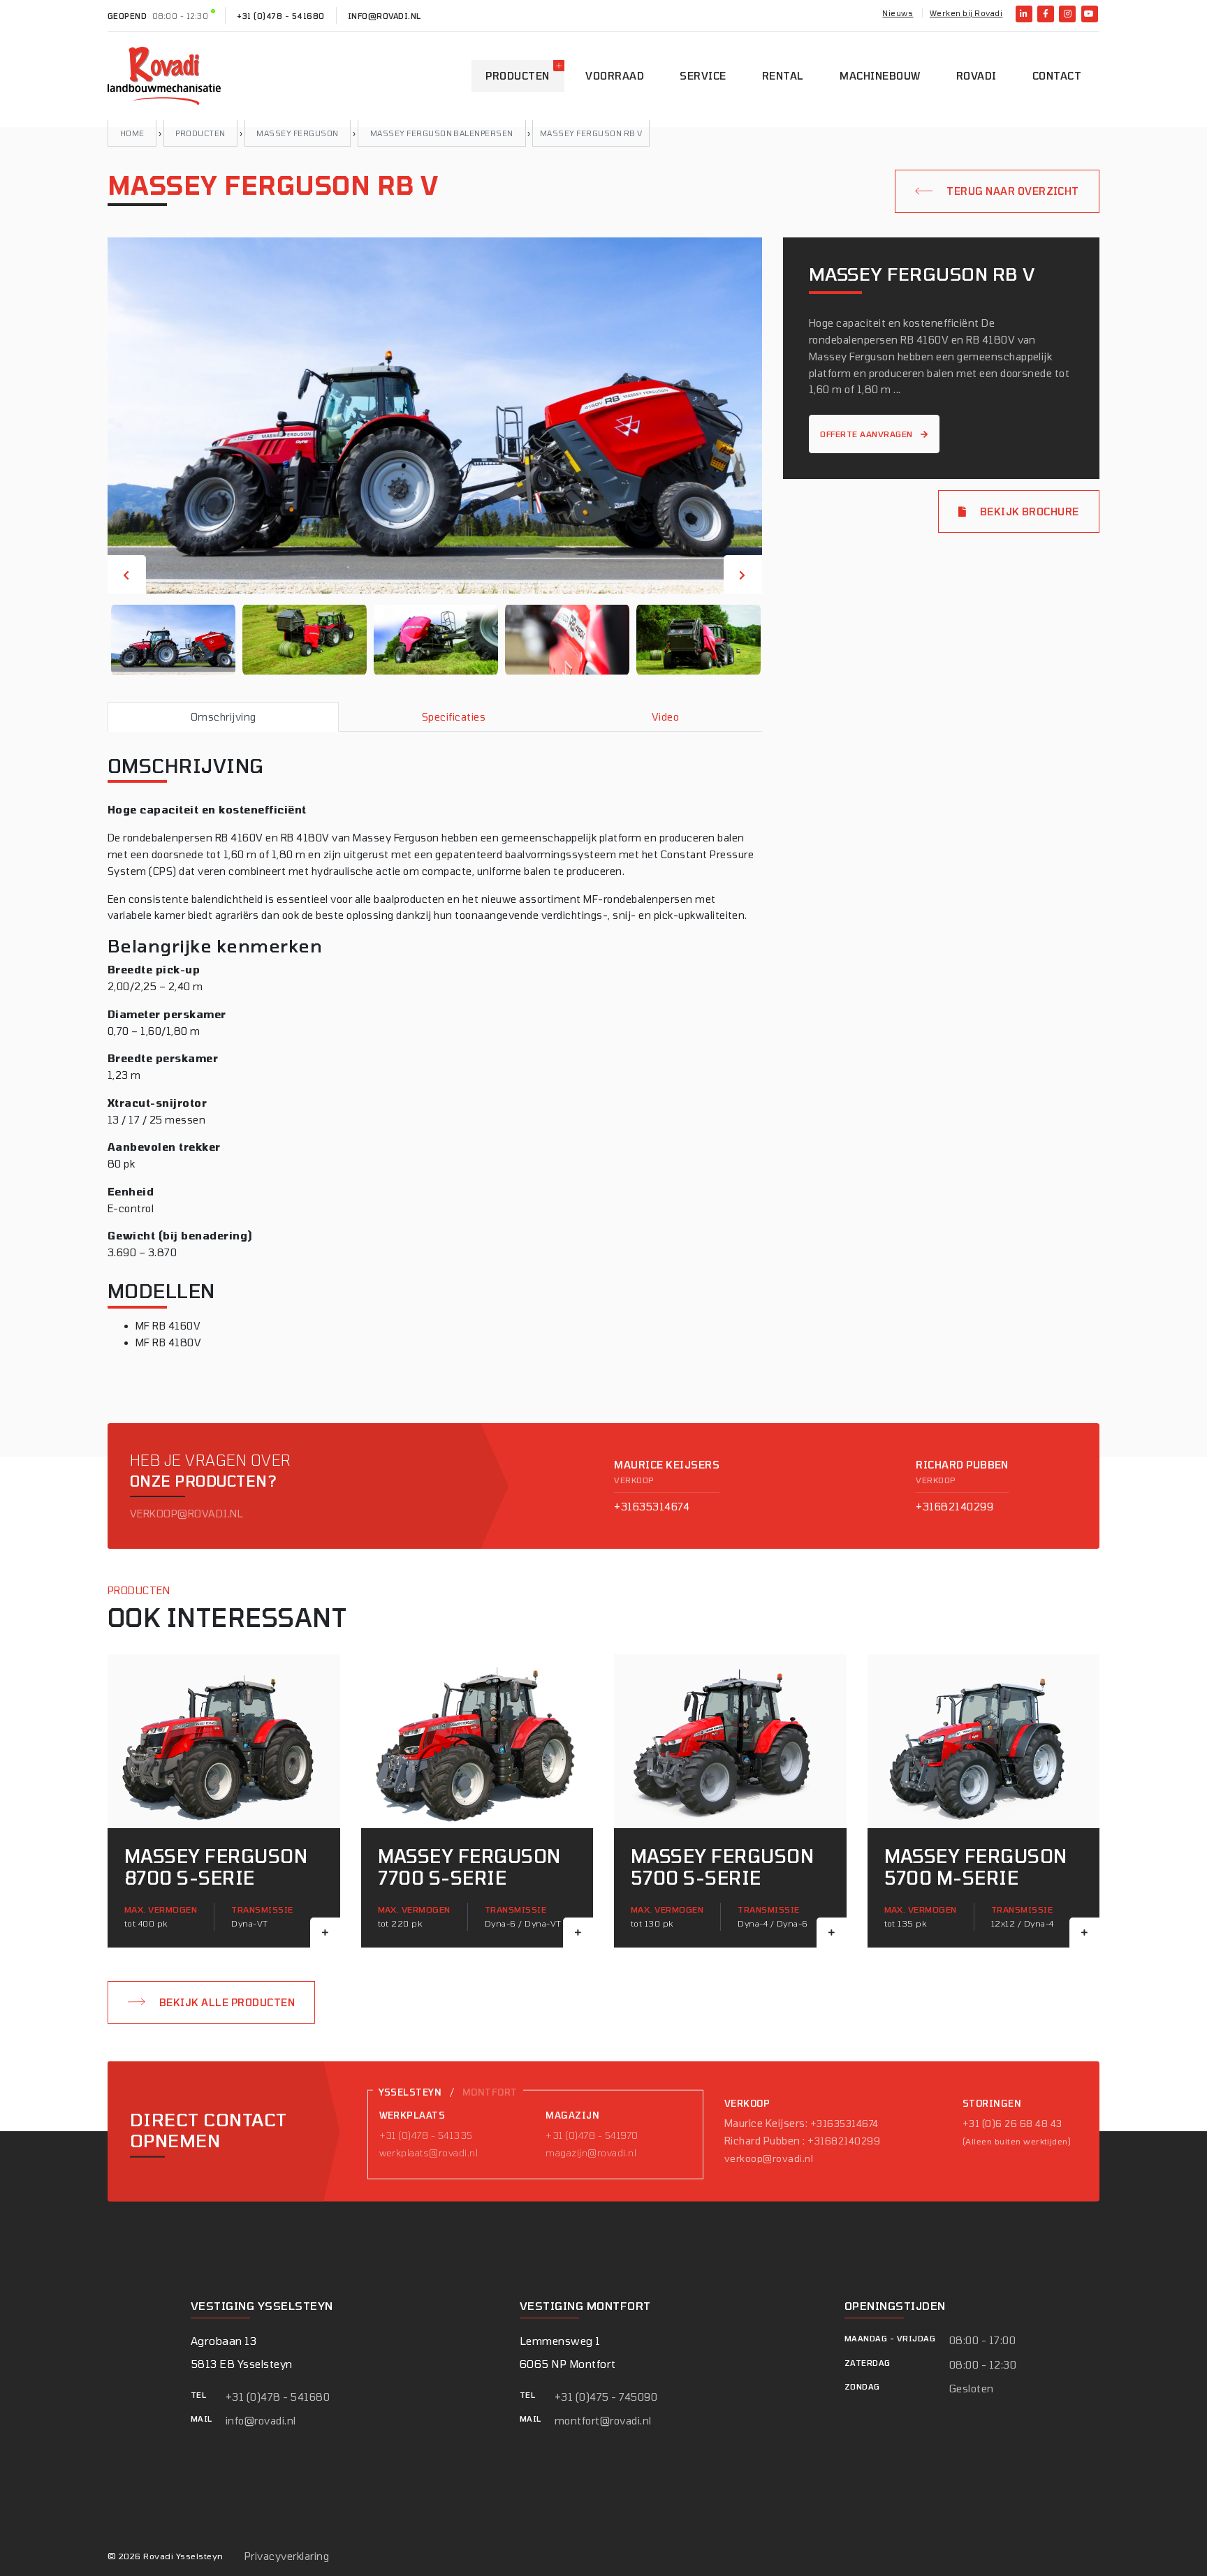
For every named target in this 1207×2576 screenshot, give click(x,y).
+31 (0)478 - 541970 (592, 2135)
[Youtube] (1090, 14)
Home (132, 133)
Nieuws (898, 13)
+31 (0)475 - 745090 (606, 2397)
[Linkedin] (1024, 14)
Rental (783, 76)
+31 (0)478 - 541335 (426, 2135)
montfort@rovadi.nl (603, 2421)
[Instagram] (1067, 14)
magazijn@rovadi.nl (591, 2153)
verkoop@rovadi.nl (186, 1514)
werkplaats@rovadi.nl (429, 2153)
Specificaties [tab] (454, 717)
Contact (1057, 76)
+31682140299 (954, 1507)
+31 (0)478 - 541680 (280, 16)
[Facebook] (1046, 14)
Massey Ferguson (297, 133)
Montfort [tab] (490, 2092)
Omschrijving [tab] (224, 717)
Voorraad (615, 76)
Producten (517, 76)
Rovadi (976, 76)
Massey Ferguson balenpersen (442, 133)
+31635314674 (652, 1507)
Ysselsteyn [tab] (410, 2092)
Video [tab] (665, 717)
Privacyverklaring (287, 2556)
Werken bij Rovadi (966, 13)
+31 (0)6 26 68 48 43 (1012, 2124)
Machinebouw (880, 76)
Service (703, 76)
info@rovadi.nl (385, 16)
